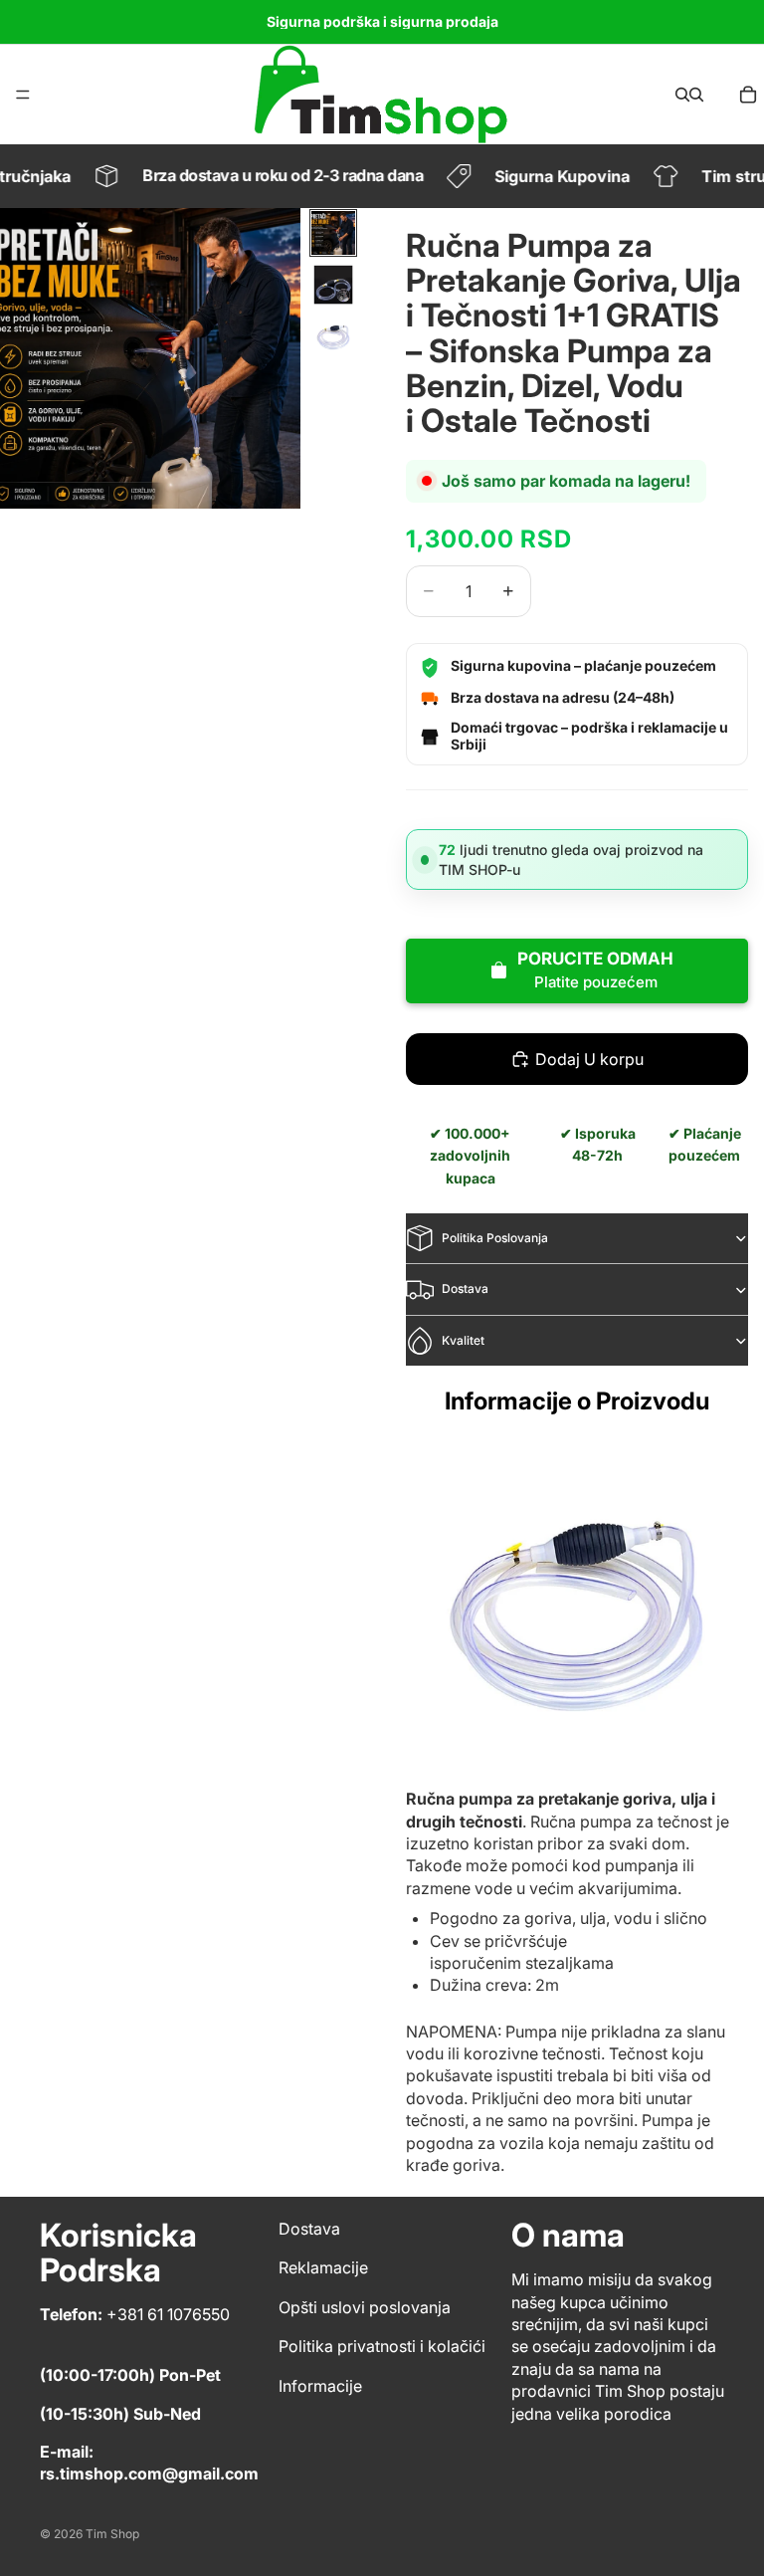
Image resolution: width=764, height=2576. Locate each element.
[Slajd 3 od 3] (333, 336)
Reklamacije (323, 2267)
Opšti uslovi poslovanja (365, 2307)
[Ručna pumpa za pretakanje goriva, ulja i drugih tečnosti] (577, 1609)
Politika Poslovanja (495, 1238)
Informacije (320, 2385)
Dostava (465, 1288)
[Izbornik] (23, 95)
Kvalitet (463, 1340)
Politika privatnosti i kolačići (382, 2346)
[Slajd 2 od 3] (333, 285)
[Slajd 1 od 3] (333, 233)
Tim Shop (112, 2534)
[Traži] (682, 95)
